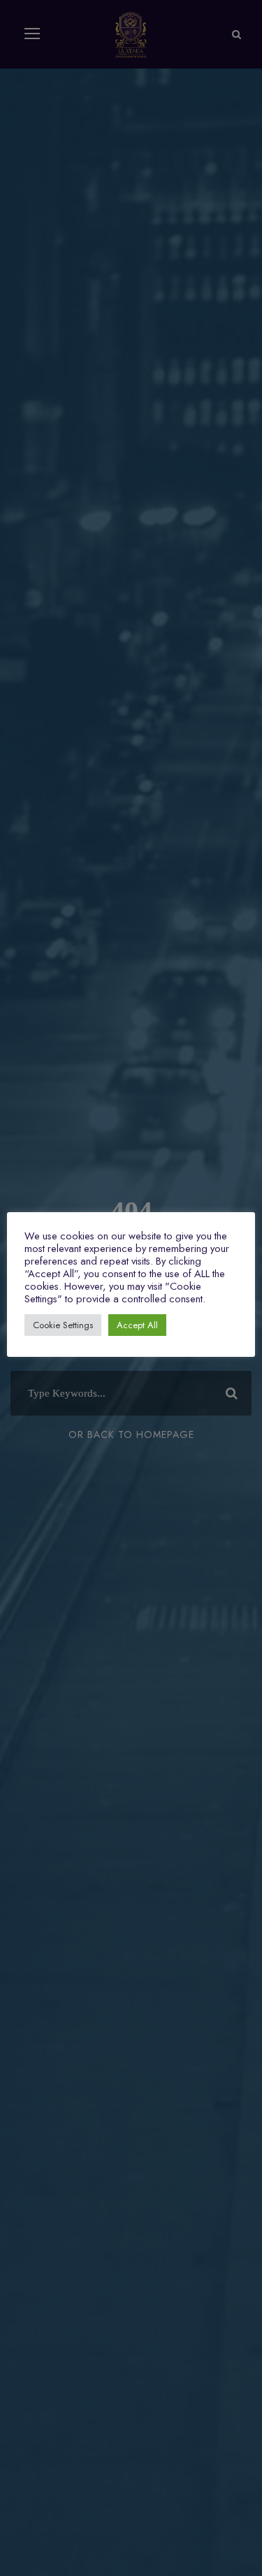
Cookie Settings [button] (63, 1325)
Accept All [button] (137, 1325)
